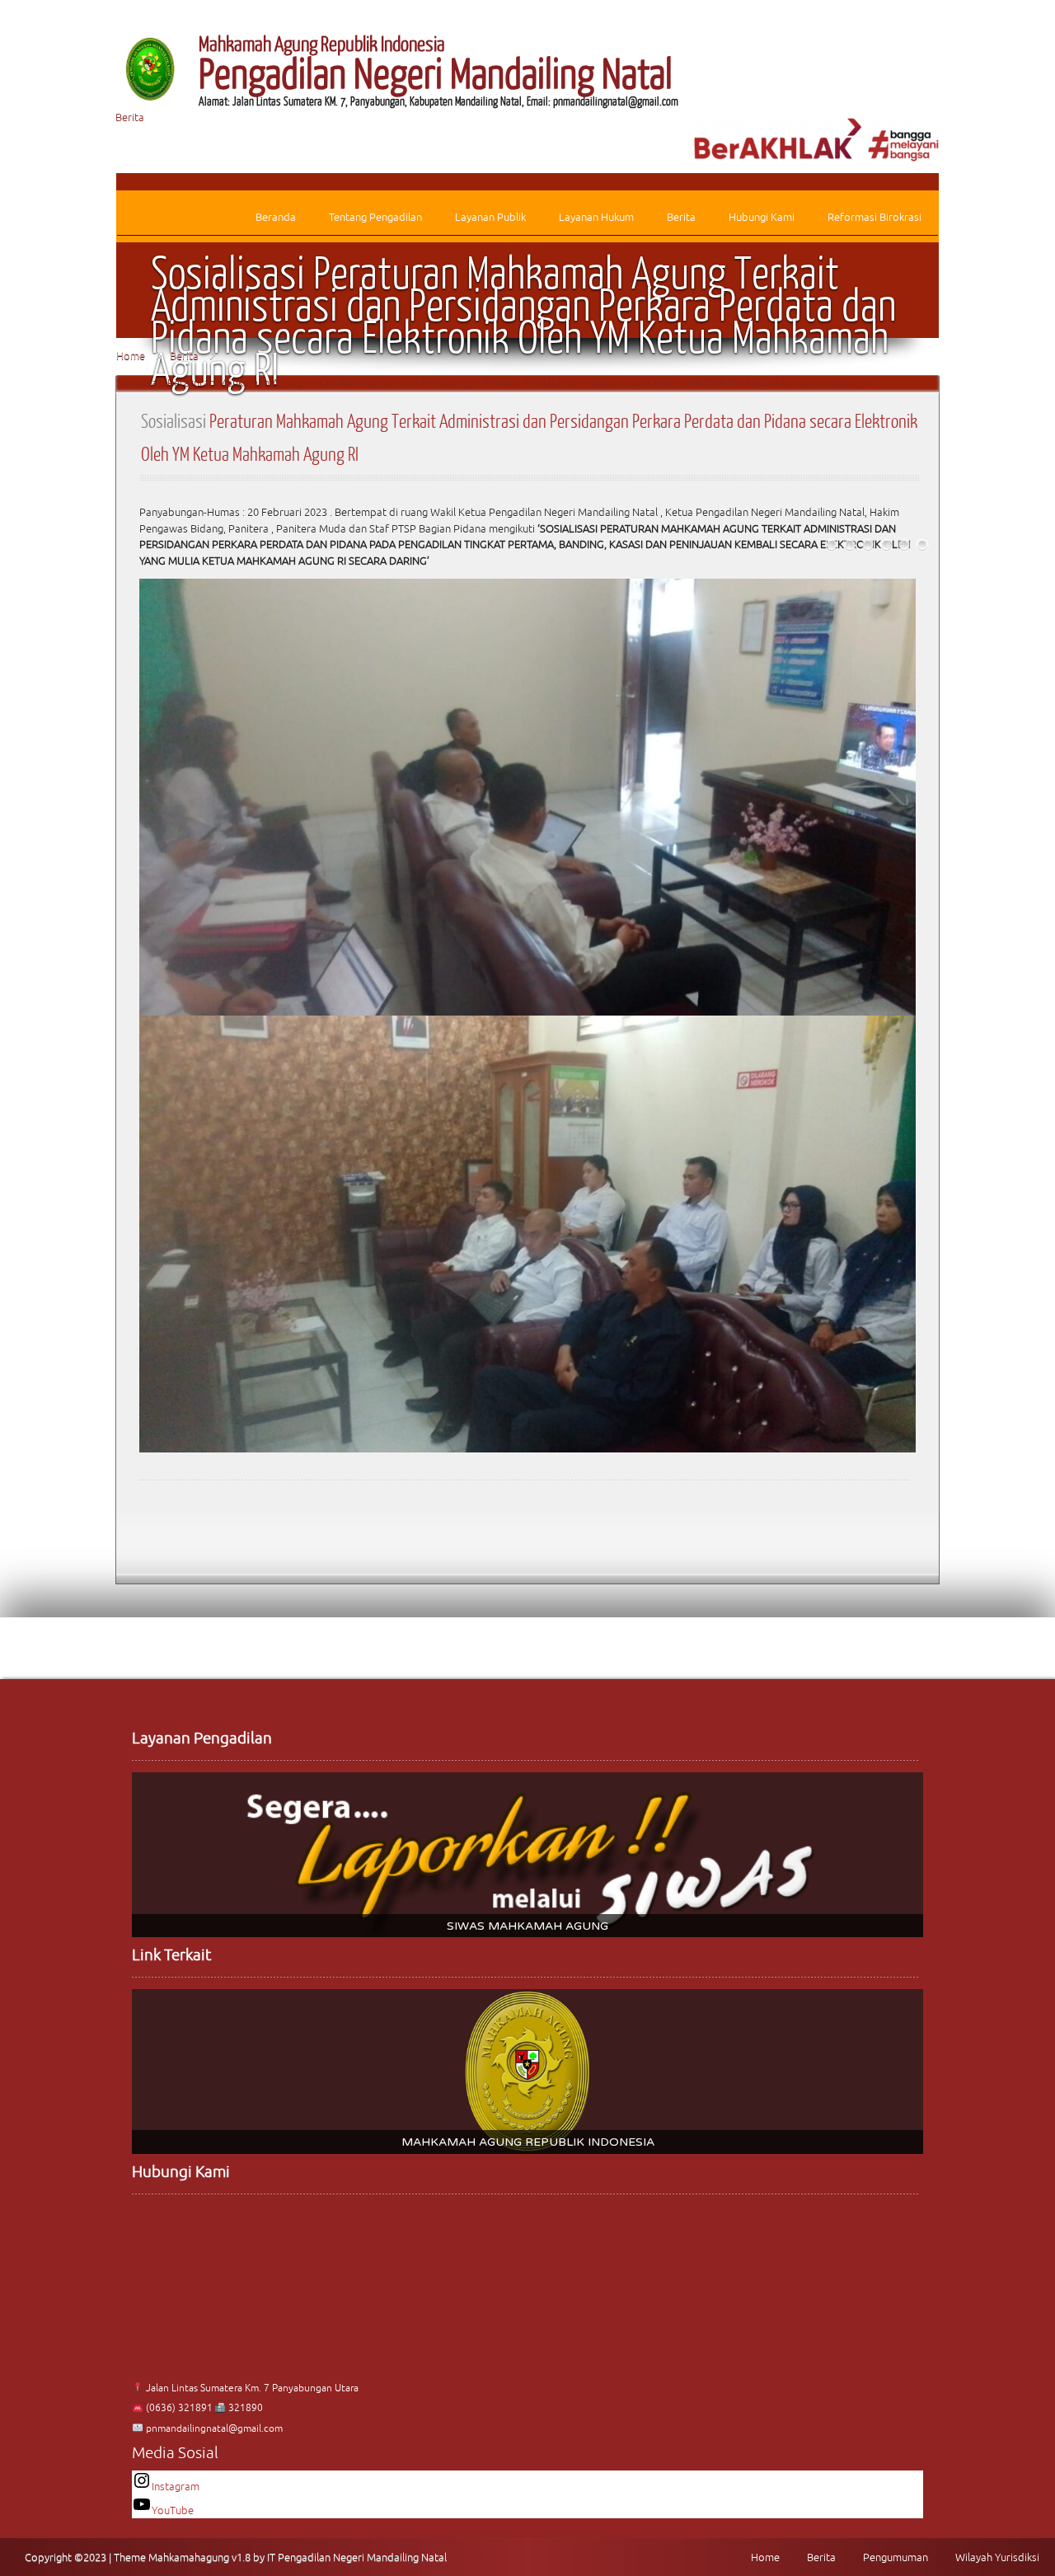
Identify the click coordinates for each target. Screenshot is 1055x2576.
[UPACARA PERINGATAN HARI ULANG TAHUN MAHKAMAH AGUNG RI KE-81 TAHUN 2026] (832, 545)
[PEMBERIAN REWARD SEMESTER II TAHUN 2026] (904, 545)
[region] (527, 1855)
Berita (130, 117)
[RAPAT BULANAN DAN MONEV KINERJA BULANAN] (922, 545)
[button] (527, 1855)
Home (131, 356)
